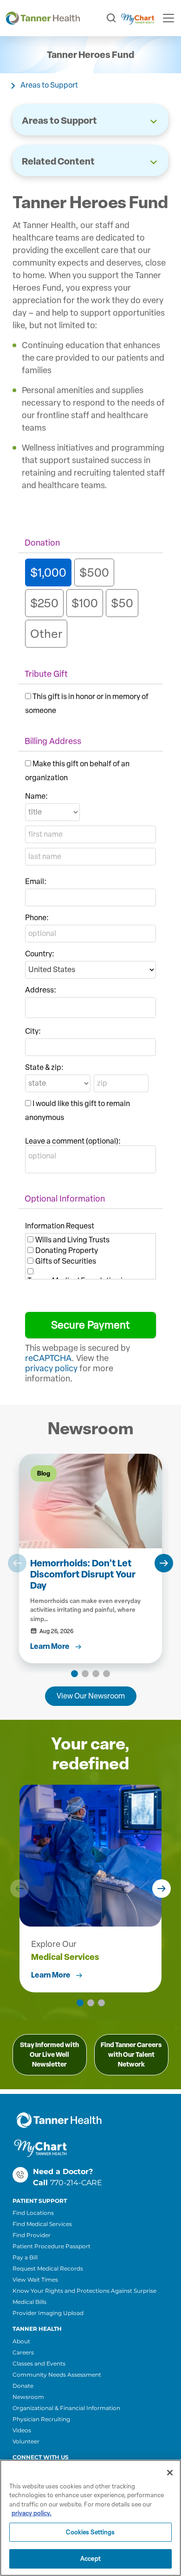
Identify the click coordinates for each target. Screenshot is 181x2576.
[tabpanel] (90, 1559)
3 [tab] (96, 1674)
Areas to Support (49, 85)
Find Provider (32, 2235)
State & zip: (44, 1067)
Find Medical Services (42, 2224)
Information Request (60, 1226)
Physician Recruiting (41, 2419)
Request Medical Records (48, 2268)
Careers (23, 2352)
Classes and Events (39, 2363)
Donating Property (67, 1250)
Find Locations (33, 2213)
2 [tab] (85, 1674)
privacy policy (51, 1368)
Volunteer (26, 2441)
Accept (90, 2559)
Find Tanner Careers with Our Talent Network (131, 2055)
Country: (40, 954)
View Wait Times (35, 2280)
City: (33, 1031)
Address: (41, 990)
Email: (36, 881)
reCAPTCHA (48, 1358)
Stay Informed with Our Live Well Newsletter (49, 2055)
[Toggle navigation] (168, 18)
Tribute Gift (46, 674)
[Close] (170, 2473)
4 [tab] (107, 1674)
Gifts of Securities (66, 1261)
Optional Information (65, 1199)
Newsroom (28, 2397)
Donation (42, 543)
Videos (22, 2430)
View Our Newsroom (91, 1696)
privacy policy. (32, 2513)
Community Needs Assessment (57, 2375)
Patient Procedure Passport (52, 2246)
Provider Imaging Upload (48, 2313)
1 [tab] (74, 1674)
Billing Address (53, 741)
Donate (23, 2386)
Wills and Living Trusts (72, 1240)
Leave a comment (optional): (73, 1141)
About (21, 2341)
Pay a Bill (25, 2257)
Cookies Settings (90, 2532)
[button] (17, 1563)
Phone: (37, 918)
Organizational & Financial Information (66, 2408)
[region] (90, 2518)
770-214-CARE (76, 2183)
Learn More (51, 1975)
